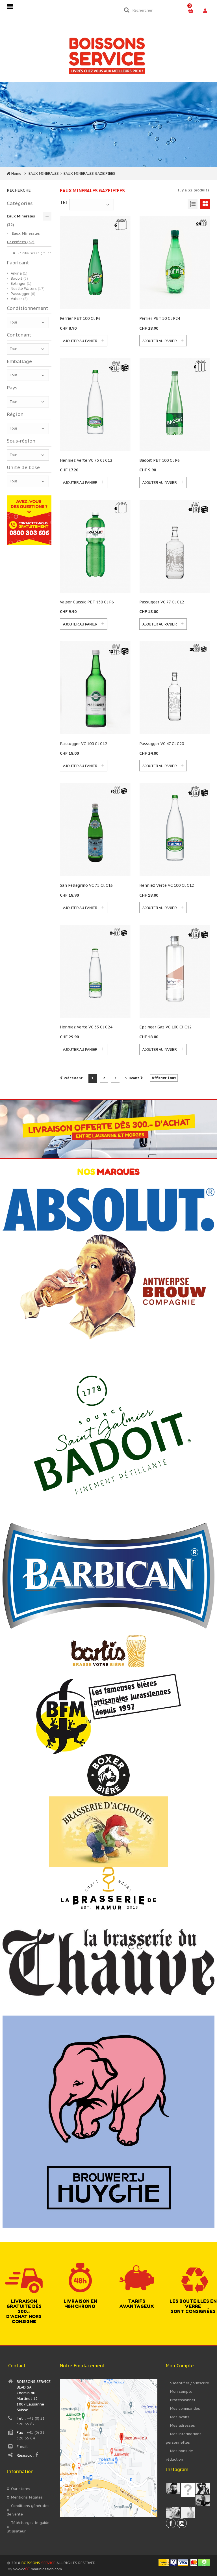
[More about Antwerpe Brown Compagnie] (109, 1288)
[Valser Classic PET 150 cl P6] (95, 546)
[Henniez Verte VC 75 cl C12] (95, 404)
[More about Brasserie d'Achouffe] (108, 1831)
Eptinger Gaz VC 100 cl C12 (165, 1027)
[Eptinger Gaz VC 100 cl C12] (175, 971)
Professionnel (183, 2400)
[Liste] (193, 204)
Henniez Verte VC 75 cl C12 (86, 460)
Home (16, 173)
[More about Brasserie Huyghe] (108, 2121)
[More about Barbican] (108, 1575)
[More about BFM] (108, 1713)
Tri (64, 202)
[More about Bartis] (108, 1651)
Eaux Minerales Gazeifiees (23, 238)
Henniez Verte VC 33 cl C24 (86, 1027)
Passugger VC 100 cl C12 (83, 744)
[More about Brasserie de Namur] (108, 1888)
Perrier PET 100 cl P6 (80, 318)
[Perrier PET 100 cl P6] (95, 263)
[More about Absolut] (108, 1209)
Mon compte (181, 2391)
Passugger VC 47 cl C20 (162, 744)
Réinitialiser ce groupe (34, 253)
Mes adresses (183, 2425)
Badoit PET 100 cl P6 (160, 460)
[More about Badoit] (108, 1433)
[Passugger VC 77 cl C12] (175, 546)
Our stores (21, 2489)
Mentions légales (27, 2497)
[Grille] (205, 204)
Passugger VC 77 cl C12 (162, 602)
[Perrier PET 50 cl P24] (175, 263)
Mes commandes (185, 2408)
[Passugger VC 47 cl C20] (175, 688)
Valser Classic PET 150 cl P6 (87, 602)
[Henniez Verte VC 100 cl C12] (175, 829)
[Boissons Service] (107, 55)
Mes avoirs (180, 2417)
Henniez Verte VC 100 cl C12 (167, 885)
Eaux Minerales (21, 220)
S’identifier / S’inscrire (190, 2383)
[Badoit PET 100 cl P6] (175, 404)
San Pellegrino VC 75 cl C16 (86, 885)
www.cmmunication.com (38, 2569)
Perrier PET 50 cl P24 (160, 318)
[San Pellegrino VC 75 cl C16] (95, 829)
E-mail (22, 2447)
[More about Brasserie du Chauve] (108, 1962)
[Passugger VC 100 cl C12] (95, 688)
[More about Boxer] (108, 1775)
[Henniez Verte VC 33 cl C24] (95, 971)
